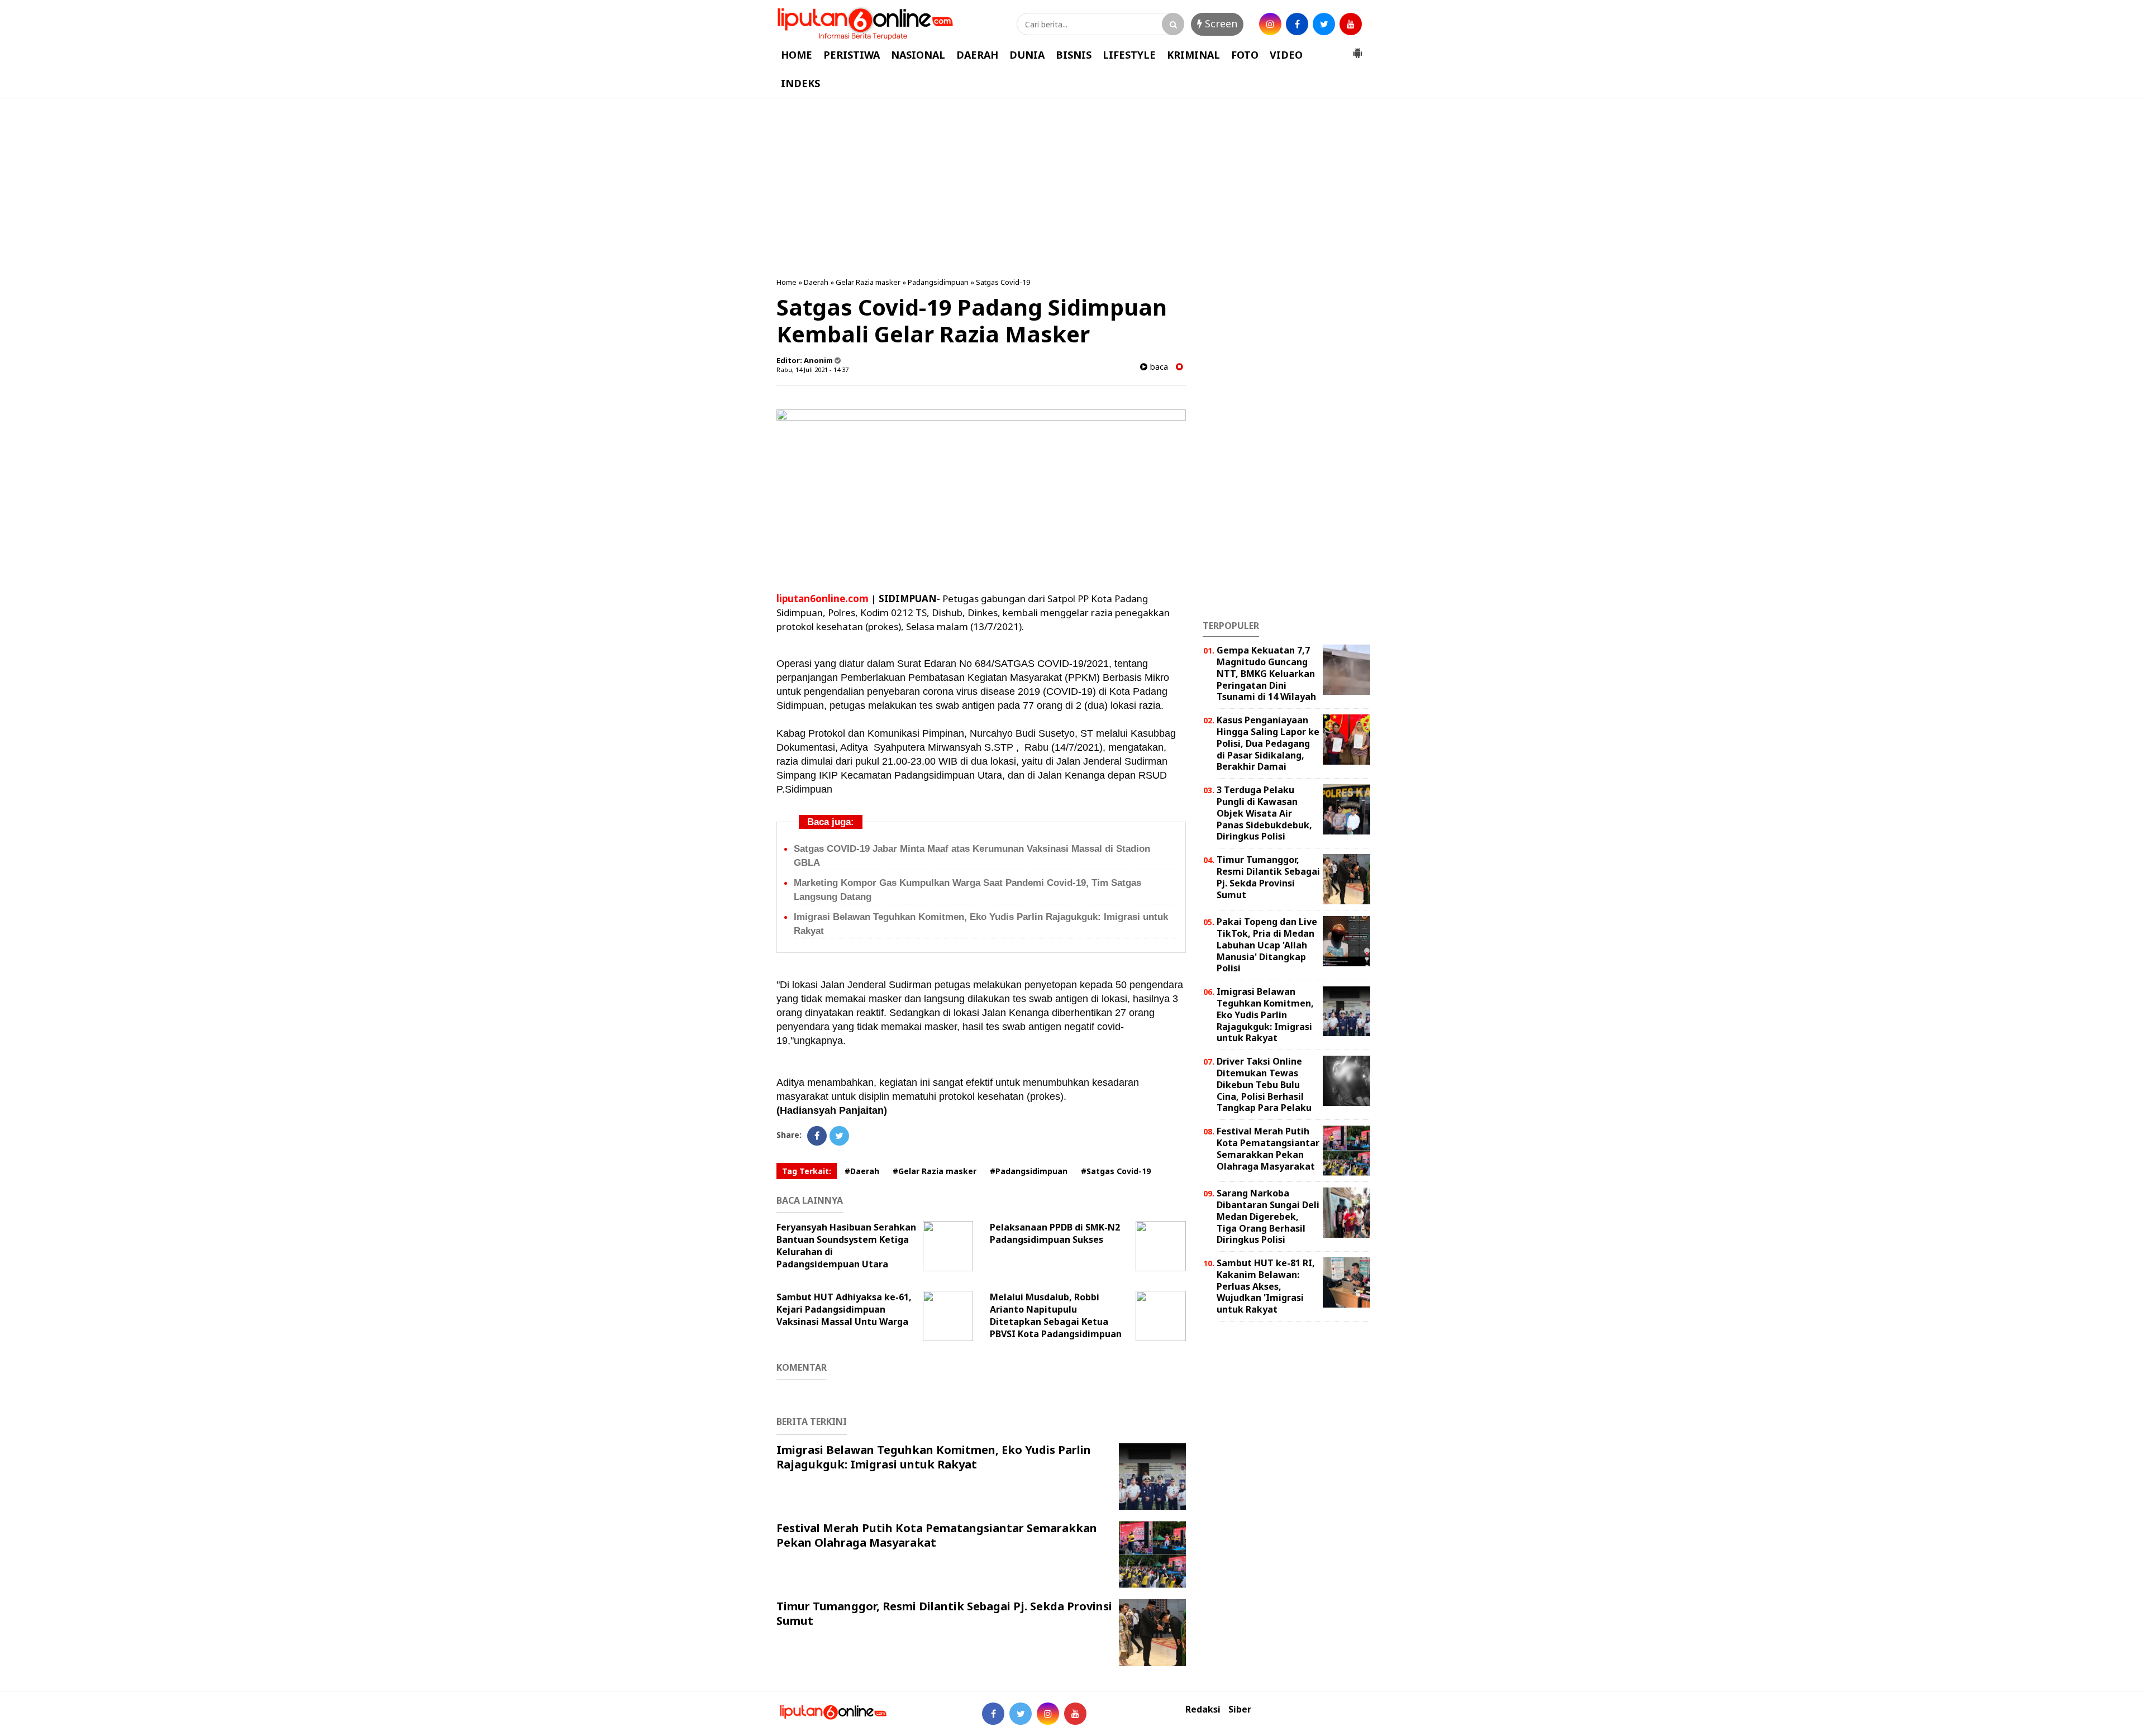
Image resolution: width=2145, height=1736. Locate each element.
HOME (797, 55)
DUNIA (1027, 55)
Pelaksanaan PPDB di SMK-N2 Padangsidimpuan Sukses (1055, 1233)
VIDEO (1286, 55)
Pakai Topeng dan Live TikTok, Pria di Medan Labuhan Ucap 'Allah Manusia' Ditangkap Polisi (1267, 945)
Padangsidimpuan (938, 282)
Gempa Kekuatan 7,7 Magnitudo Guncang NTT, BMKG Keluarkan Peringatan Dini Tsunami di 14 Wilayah (1266, 673)
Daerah (816, 282)
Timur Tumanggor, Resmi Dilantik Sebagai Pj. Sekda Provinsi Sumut (944, 1613)
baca (1158, 367)
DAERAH (977, 55)
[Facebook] (817, 1136)
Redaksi (1203, 1709)
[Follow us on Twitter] (1021, 1714)
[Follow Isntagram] (1048, 1714)
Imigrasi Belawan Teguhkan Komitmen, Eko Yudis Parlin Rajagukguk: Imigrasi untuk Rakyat (934, 1457)
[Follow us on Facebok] (993, 1714)
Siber (1240, 1709)
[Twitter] (839, 1136)
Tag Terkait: (807, 1171)
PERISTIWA (852, 55)
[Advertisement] (1072, 188)
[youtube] (1351, 24)
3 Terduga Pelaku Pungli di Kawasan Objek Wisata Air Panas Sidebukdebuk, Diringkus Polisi (1264, 813)
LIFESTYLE (1129, 55)
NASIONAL (918, 55)
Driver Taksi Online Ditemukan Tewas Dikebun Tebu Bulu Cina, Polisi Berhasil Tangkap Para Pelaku (1264, 1084)
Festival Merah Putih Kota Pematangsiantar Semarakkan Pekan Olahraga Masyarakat (937, 1535)
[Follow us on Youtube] (1075, 1714)
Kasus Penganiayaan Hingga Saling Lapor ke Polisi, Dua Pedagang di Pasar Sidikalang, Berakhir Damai (1268, 743)
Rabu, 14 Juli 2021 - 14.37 (812, 369)
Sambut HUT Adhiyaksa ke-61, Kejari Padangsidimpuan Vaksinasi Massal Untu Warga (844, 1309)
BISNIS (1074, 55)
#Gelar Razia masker (935, 1171)
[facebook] (1297, 24)
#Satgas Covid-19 (1116, 1171)
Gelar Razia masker (868, 282)
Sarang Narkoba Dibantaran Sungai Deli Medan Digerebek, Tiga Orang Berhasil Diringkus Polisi (1268, 1216)
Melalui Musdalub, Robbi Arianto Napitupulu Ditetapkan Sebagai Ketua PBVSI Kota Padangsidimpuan (1056, 1315)
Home (786, 282)
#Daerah (862, 1171)
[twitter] (1324, 24)
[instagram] (1270, 24)
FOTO (1245, 55)
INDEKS (800, 83)
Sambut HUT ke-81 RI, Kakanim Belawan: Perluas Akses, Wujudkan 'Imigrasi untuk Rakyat (1266, 1286)
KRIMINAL (1193, 55)
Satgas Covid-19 (1003, 282)
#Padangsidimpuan (1029, 1171)
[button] (1357, 49)
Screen (1220, 23)
